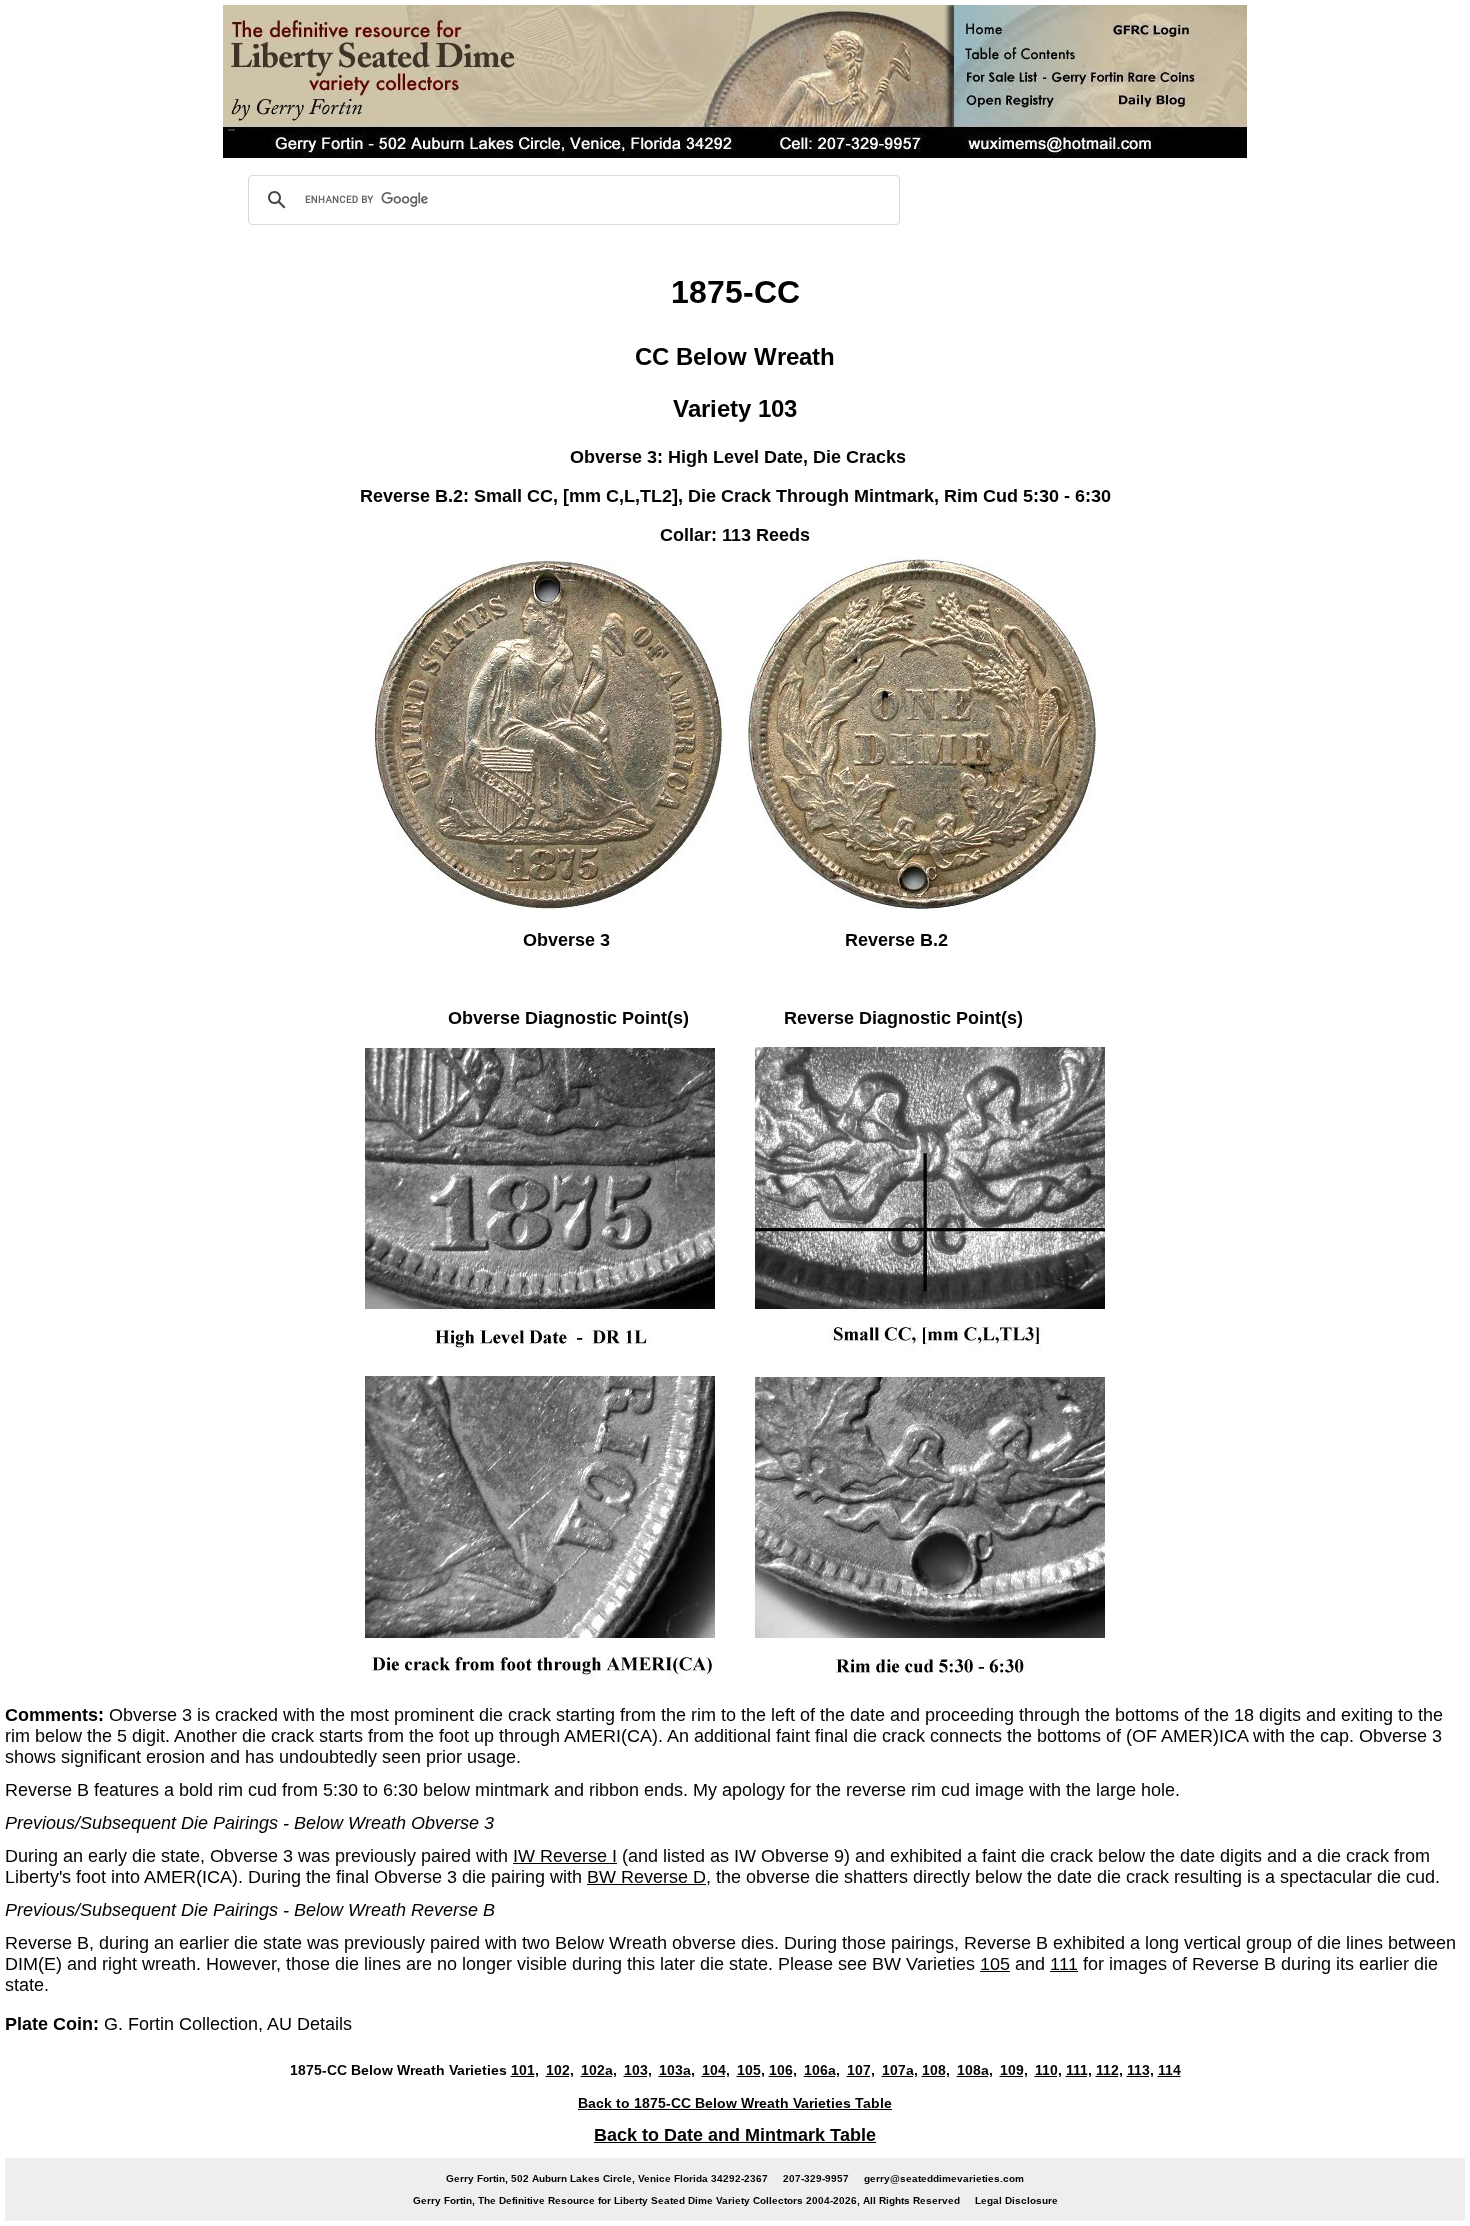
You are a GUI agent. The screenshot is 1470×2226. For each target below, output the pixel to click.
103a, (677, 2070)
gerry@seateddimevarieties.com (944, 2178)
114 (1169, 2070)
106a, (822, 2070)
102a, (599, 2070)
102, (560, 2070)
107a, (900, 2070)
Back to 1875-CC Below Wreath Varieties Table (735, 2103)
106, (783, 2070)
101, (525, 2070)
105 (995, 1964)
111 (1064, 1964)
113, (1140, 2070)
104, (716, 2070)
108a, (975, 2070)
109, (1014, 2070)
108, (936, 2070)
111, (1079, 2070)
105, (751, 2070)
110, (1048, 2070)
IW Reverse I (565, 1856)
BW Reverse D (646, 1877)
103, (638, 2070)
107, (861, 2070)
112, (1109, 2070)
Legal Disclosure (1016, 2200)
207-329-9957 (816, 2178)
